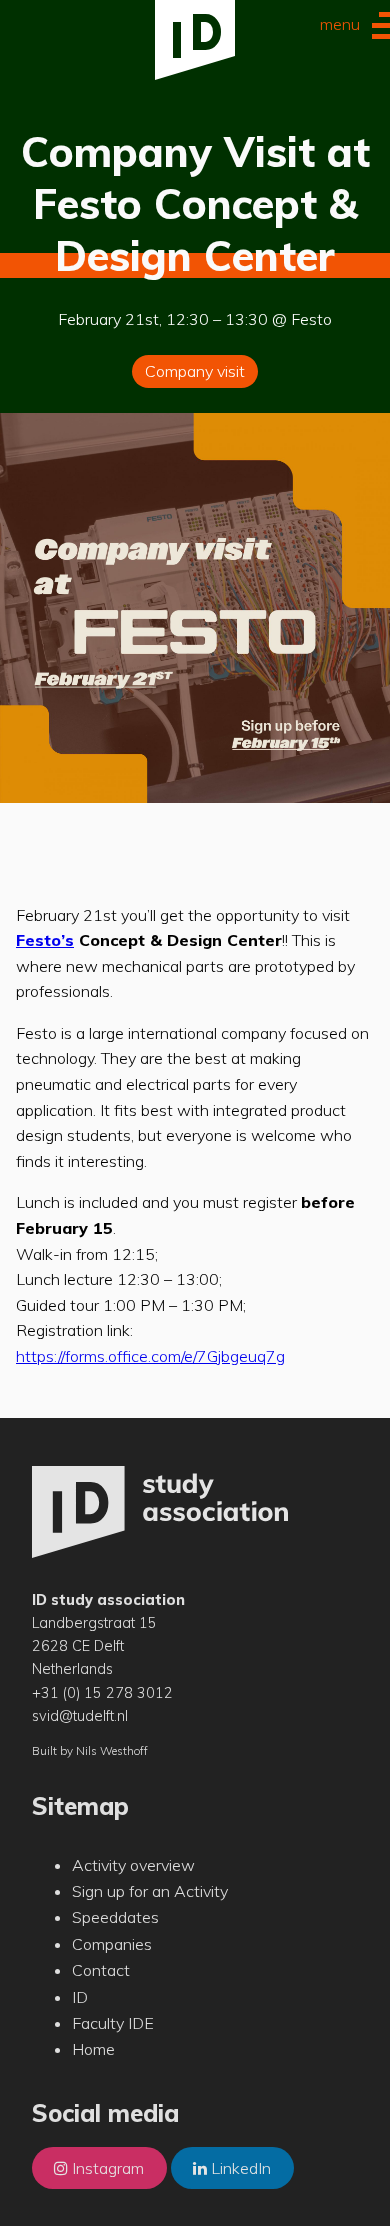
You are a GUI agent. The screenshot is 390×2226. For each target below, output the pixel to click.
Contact (101, 1970)
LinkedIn (239, 2168)
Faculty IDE (113, 2023)
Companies (112, 1944)
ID (80, 1997)
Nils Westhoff (112, 1750)
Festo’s (45, 940)
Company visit (195, 371)
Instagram (106, 2168)
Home (93, 2049)
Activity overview (133, 1865)
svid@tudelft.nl (80, 1716)
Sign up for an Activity (150, 1891)
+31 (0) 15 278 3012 (102, 1693)
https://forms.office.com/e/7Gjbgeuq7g (150, 1356)
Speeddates (115, 1917)
